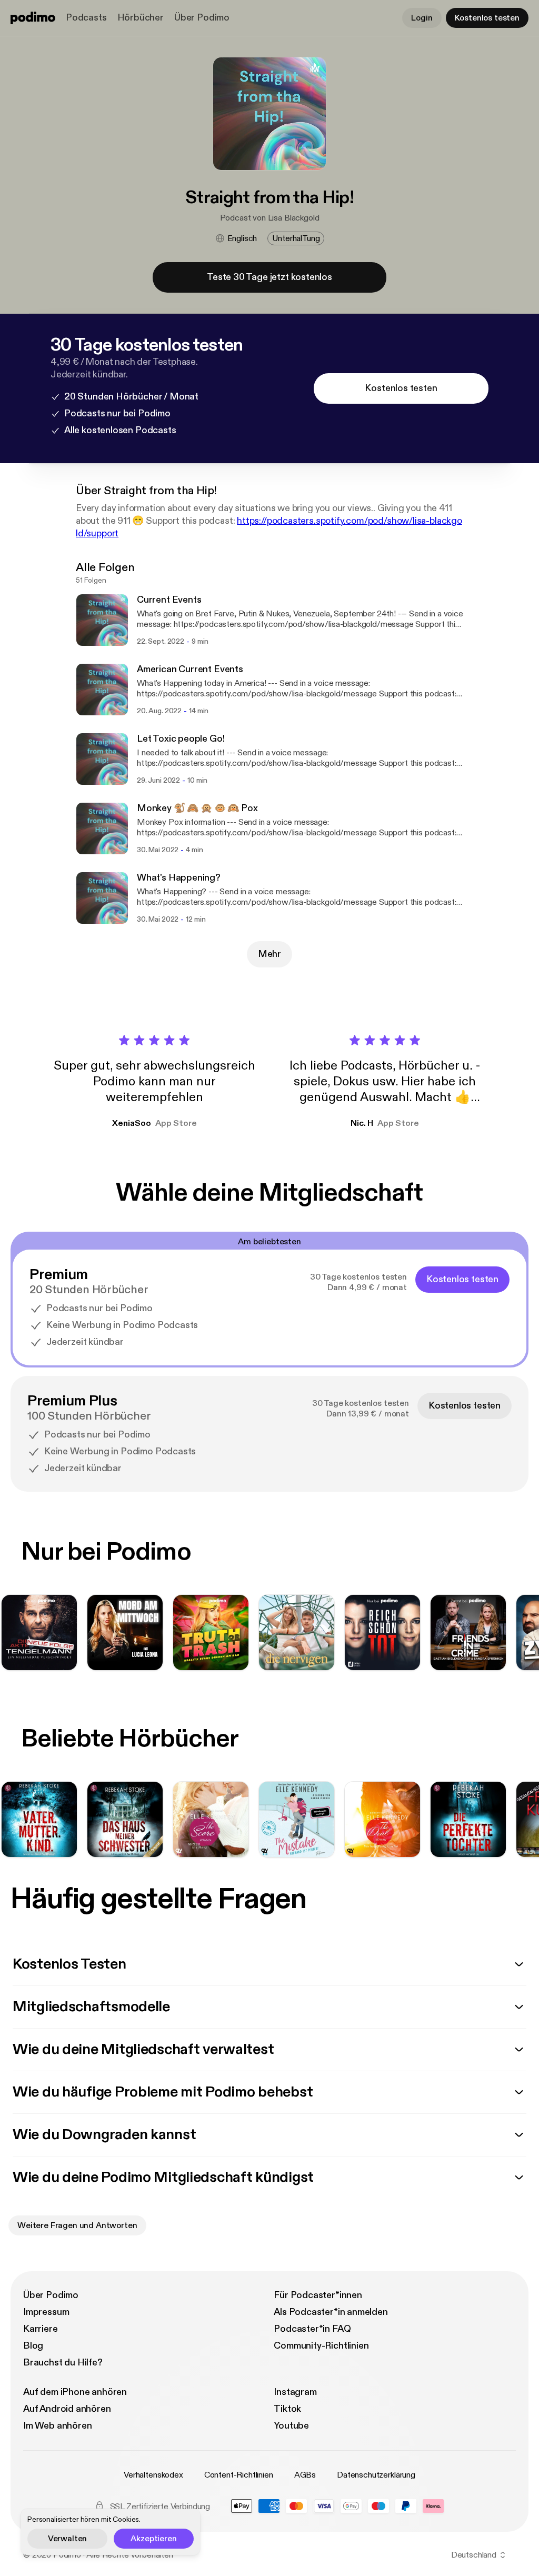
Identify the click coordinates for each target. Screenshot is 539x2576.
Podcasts (86, 18)
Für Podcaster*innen (318, 2295)
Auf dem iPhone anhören (75, 2392)
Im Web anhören (57, 2426)
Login (422, 18)
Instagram (295, 2392)
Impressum (46, 2312)
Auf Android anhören (67, 2409)
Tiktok (287, 2409)
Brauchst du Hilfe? (63, 2363)
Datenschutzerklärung (376, 2475)
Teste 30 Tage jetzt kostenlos (269, 277)
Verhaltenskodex (153, 2475)
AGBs (305, 2475)
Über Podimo (202, 18)
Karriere (41, 2329)
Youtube (291, 2426)
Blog (33, 2346)
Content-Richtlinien (239, 2475)
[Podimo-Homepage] (33, 18)
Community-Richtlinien (321, 2346)
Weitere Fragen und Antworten (77, 2225)
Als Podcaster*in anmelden (331, 2312)
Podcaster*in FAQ (312, 2329)
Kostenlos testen (487, 18)
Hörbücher (141, 18)
